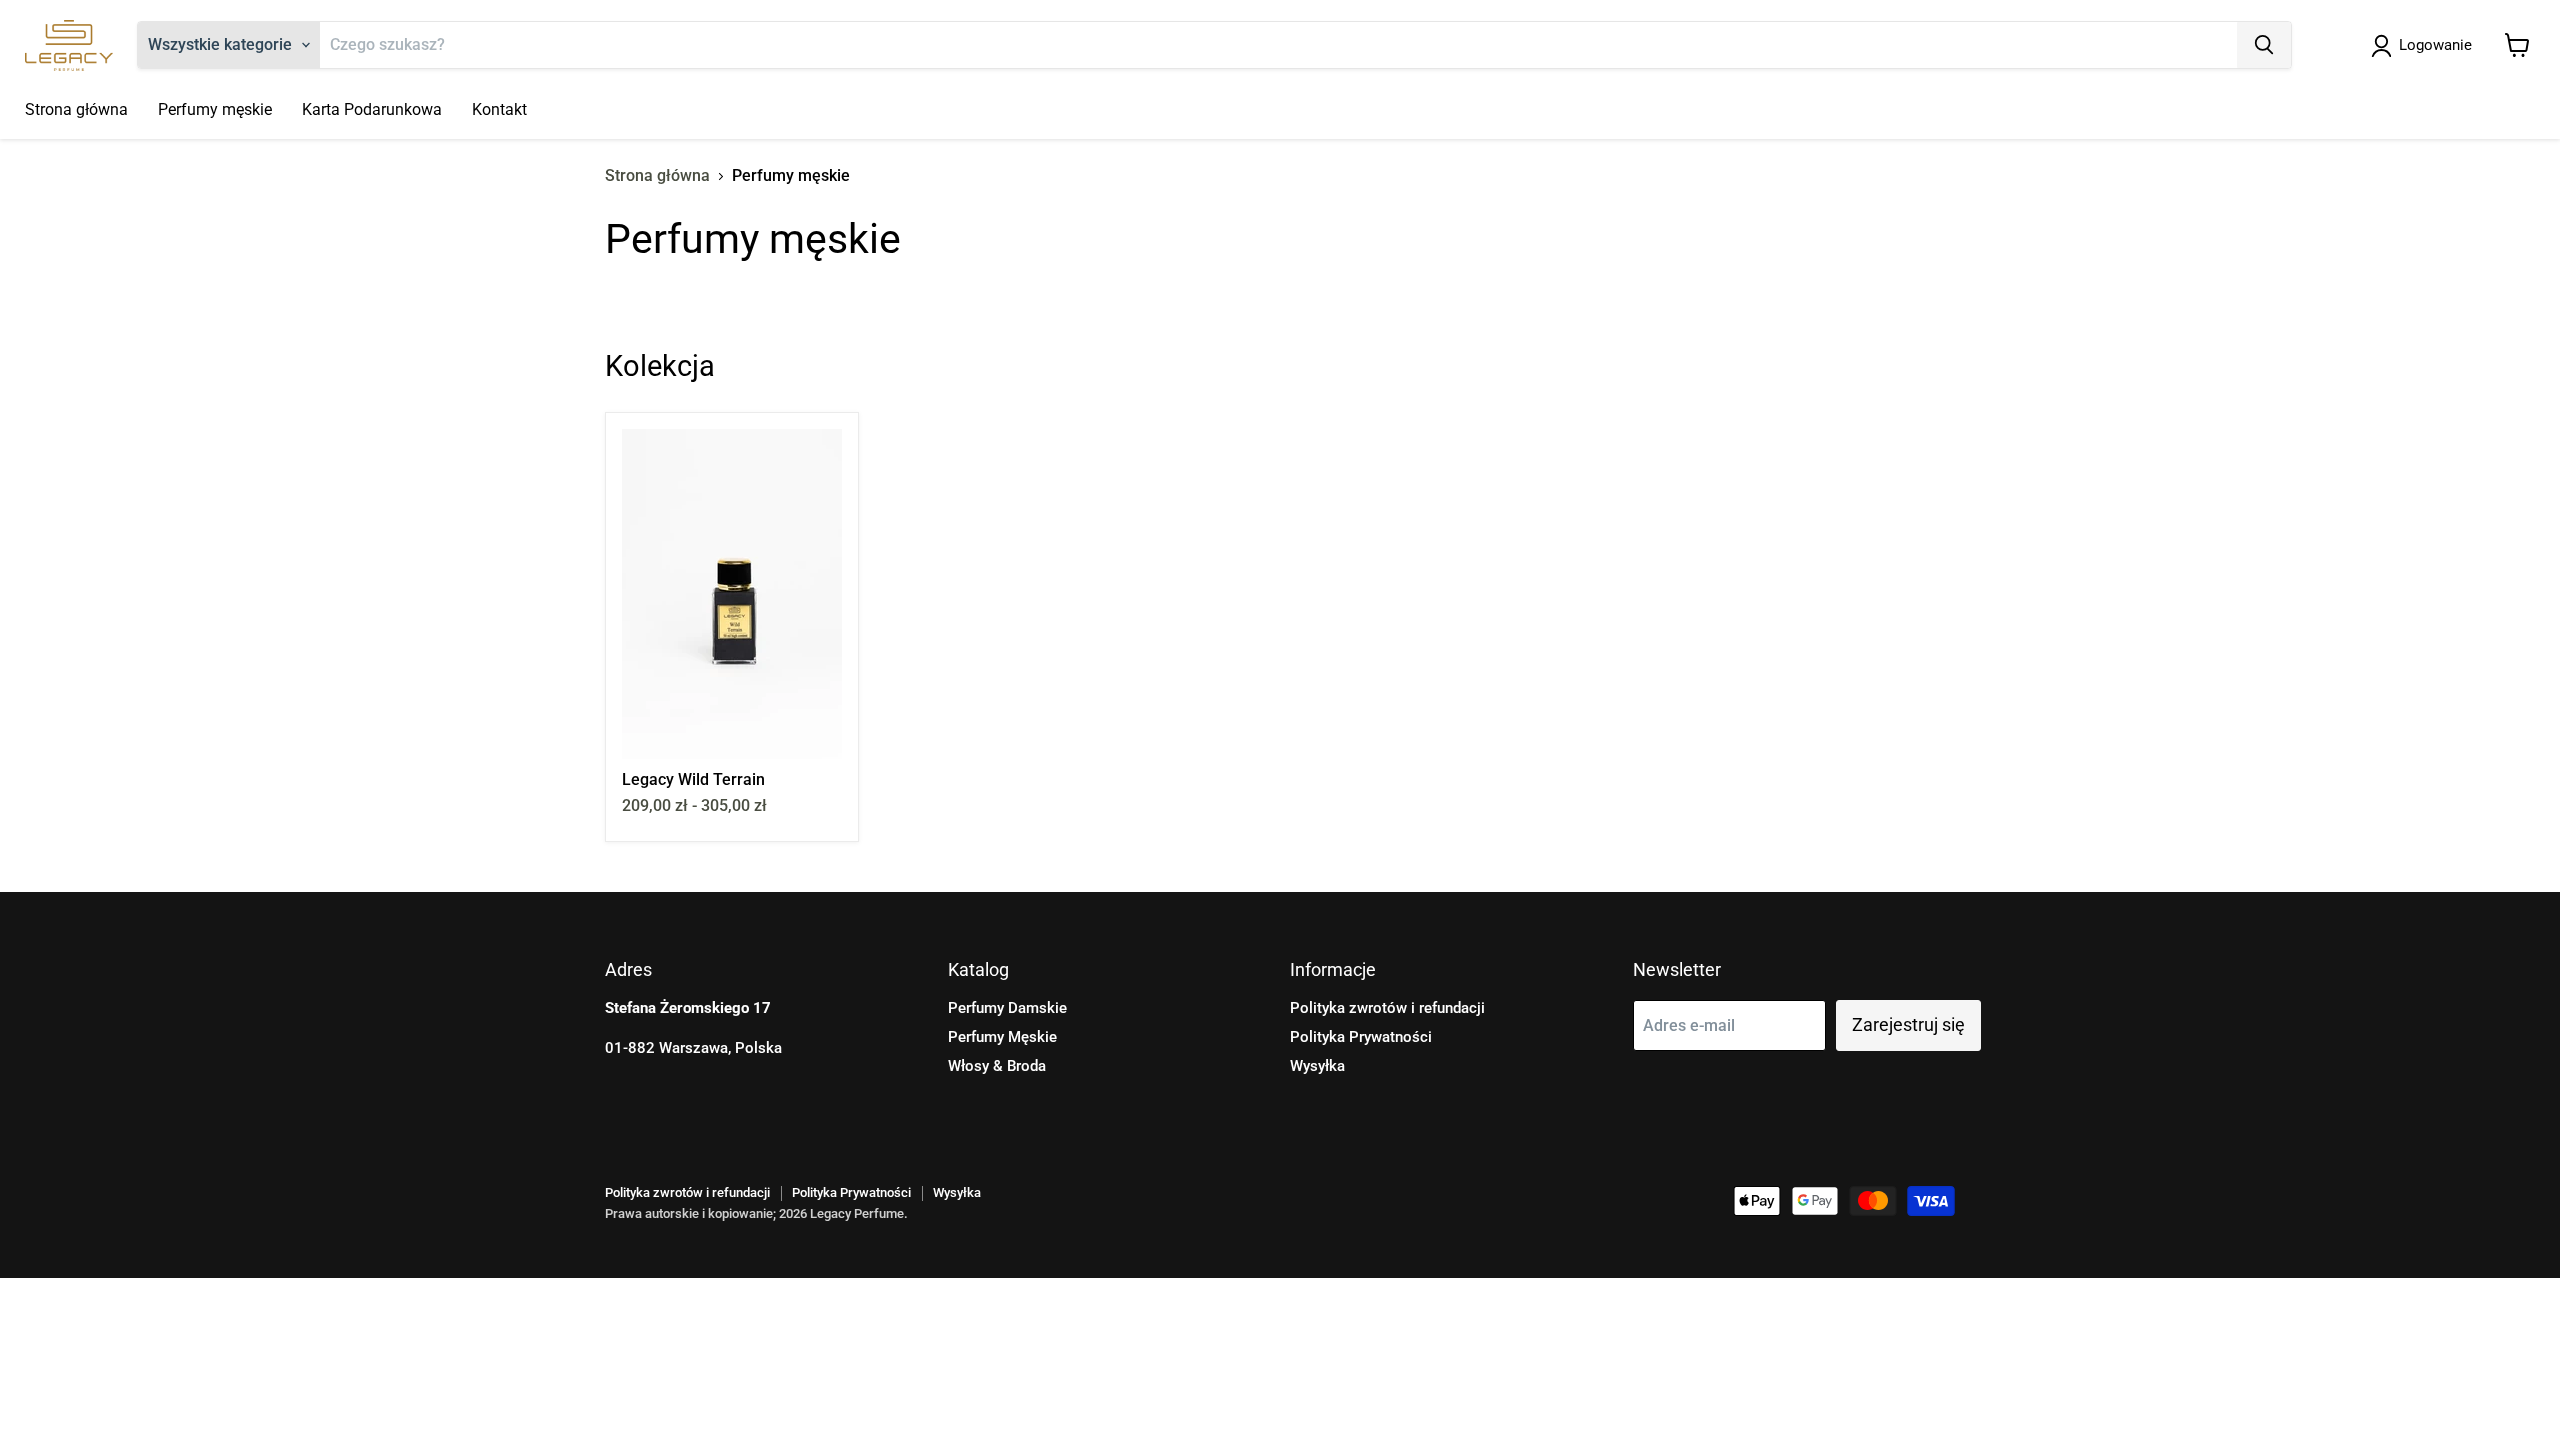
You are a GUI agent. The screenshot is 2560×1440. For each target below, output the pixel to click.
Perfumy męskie (215, 109)
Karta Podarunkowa (372, 109)
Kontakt (499, 109)
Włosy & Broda (997, 1066)
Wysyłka (1317, 1066)
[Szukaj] (2264, 45)
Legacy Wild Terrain (693, 779)
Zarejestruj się (1908, 1024)
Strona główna (76, 109)
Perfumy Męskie (1002, 1037)
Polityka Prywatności (1361, 1037)
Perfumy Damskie (1007, 1008)
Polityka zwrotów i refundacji (1387, 1008)
